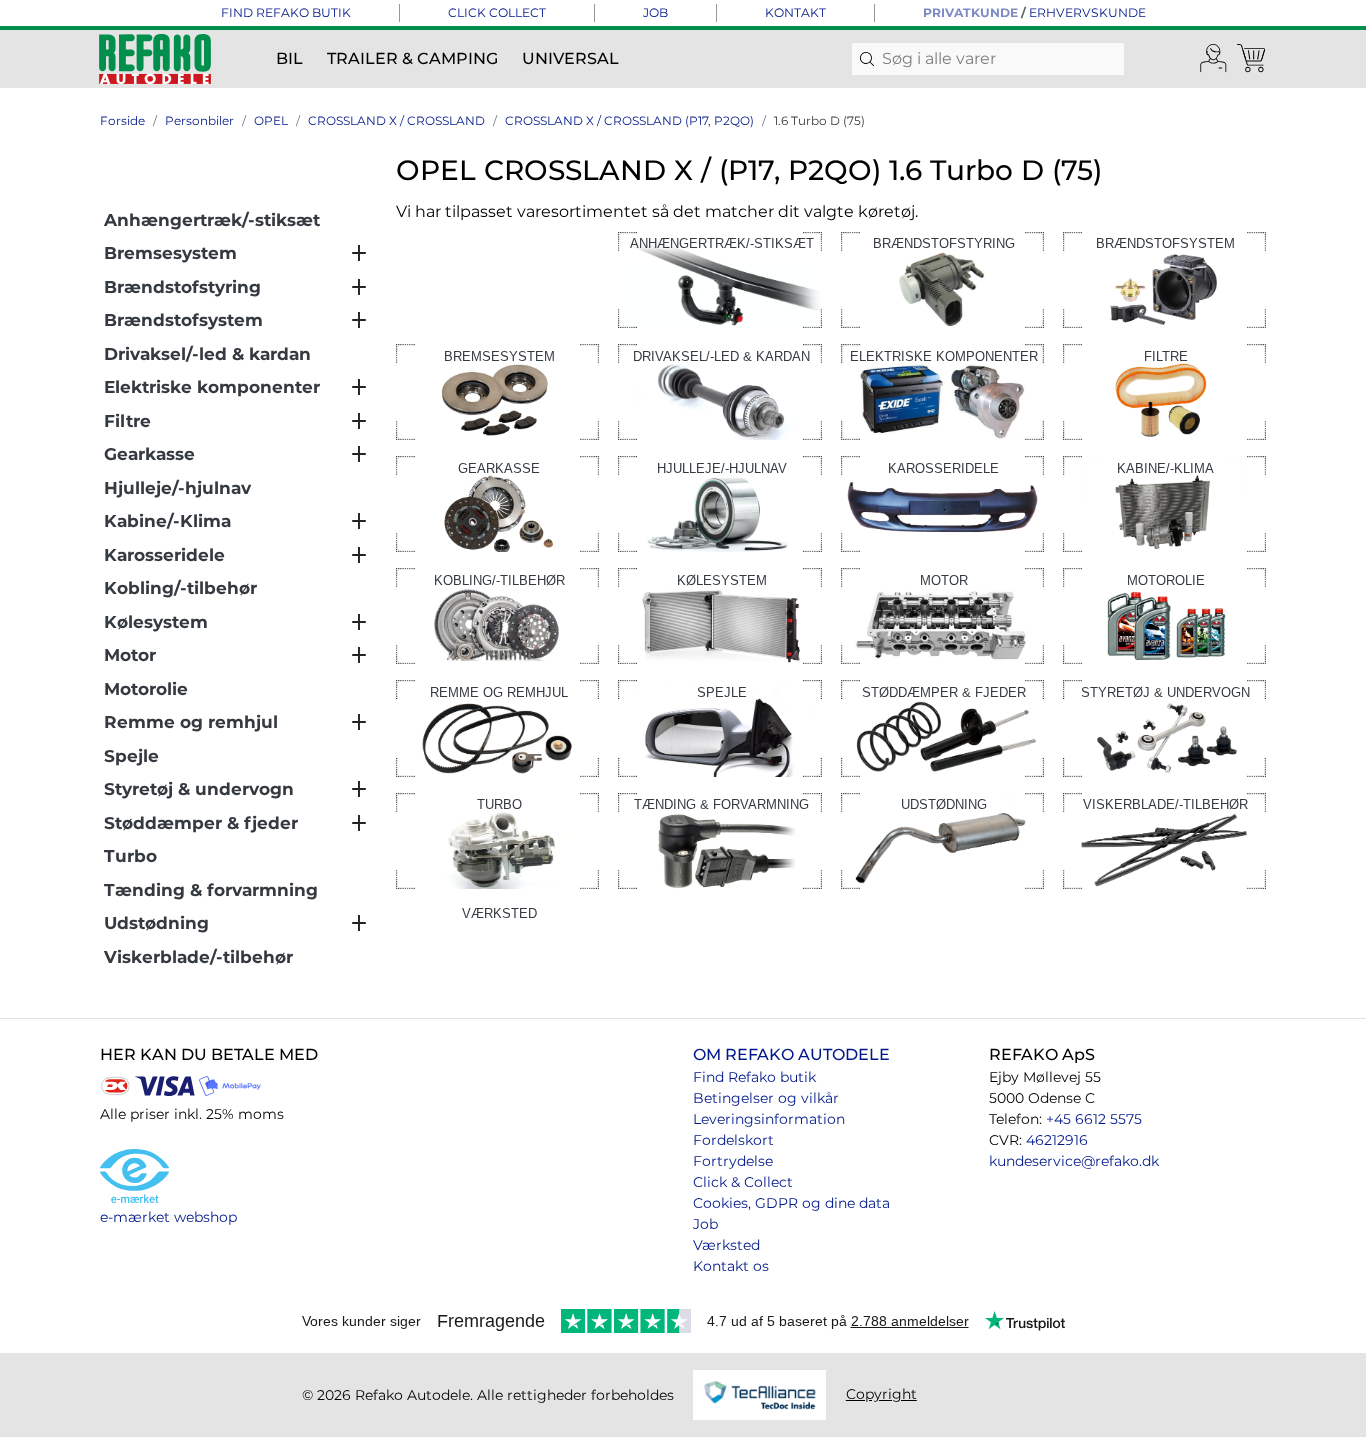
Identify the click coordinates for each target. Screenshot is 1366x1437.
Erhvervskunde (1087, 12)
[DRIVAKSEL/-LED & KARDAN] (719, 390)
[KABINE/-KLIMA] (1164, 502)
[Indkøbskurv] (1253, 59)
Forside (122, 120)
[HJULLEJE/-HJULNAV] (719, 502)
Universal (570, 58)
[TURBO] (497, 839)
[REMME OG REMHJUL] (497, 727)
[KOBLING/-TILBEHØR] (497, 614)
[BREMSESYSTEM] (497, 390)
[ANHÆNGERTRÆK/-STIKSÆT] (719, 278)
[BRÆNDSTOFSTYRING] (942, 278)
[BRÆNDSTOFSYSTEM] (1164, 278)
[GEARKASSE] (497, 502)
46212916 (1057, 1140)
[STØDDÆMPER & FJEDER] (942, 727)
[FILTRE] (1164, 390)
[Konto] (1214, 59)
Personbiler (199, 120)
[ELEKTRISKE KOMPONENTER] (942, 390)
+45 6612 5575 (1094, 1119)
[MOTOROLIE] (1164, 614)
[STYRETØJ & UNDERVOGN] (1164, 727)
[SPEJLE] (719, 727)
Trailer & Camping (412, 58)
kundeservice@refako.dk (1074, 1161)
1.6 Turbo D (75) (819, 120)
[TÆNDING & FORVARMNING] (719, 839)
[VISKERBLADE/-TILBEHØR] (1164, 839)
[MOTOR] (942, 614)
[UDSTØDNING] (942, 839)
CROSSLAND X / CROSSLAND (396, 120)
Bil (289, 58)
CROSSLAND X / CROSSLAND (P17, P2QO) (629, 120)
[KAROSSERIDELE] (942, 502)
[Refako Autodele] (155, 59)
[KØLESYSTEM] (719, 614)
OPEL (271, 120)
